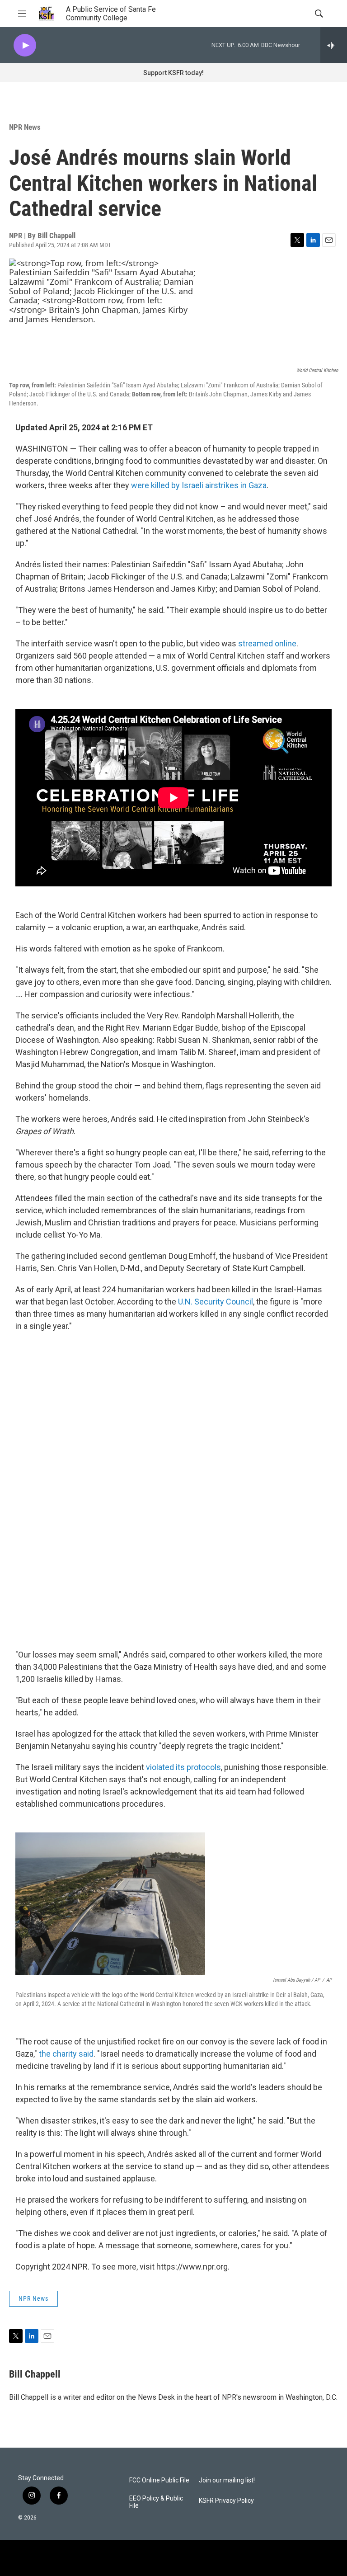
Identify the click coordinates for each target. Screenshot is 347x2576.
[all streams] (334, 45)
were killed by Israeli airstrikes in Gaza (199, 485)
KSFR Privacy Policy (226, 2501)
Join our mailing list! (227, 2480)
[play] (25, 45)
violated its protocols (183, 1767)
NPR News (25, 127)
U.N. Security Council (216, 1302)
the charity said (66, 2054)
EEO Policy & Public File (156, 2502)
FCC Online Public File (159, 2480)
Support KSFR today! (173, 73)
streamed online (267, 643)
